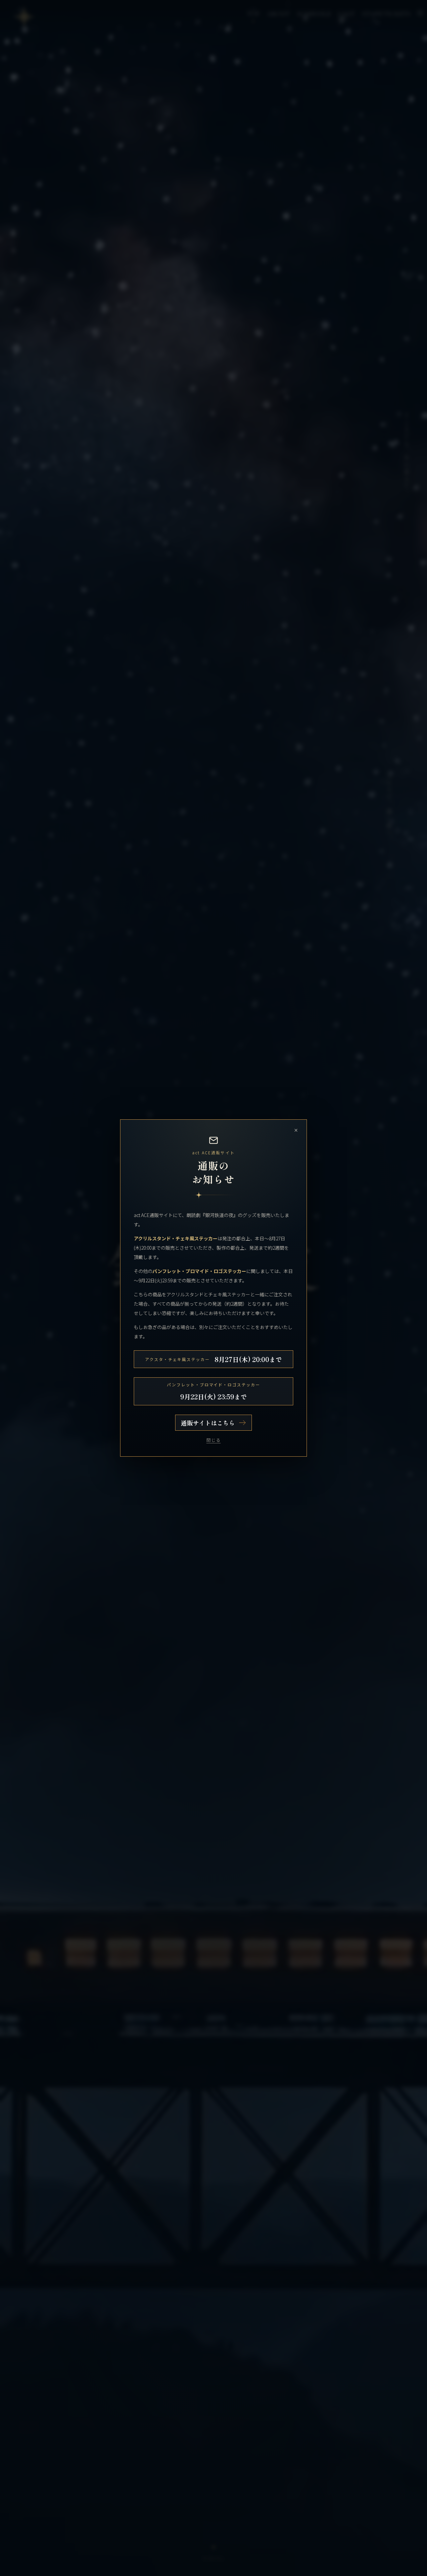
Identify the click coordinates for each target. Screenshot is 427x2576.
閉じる (214, 1440)
